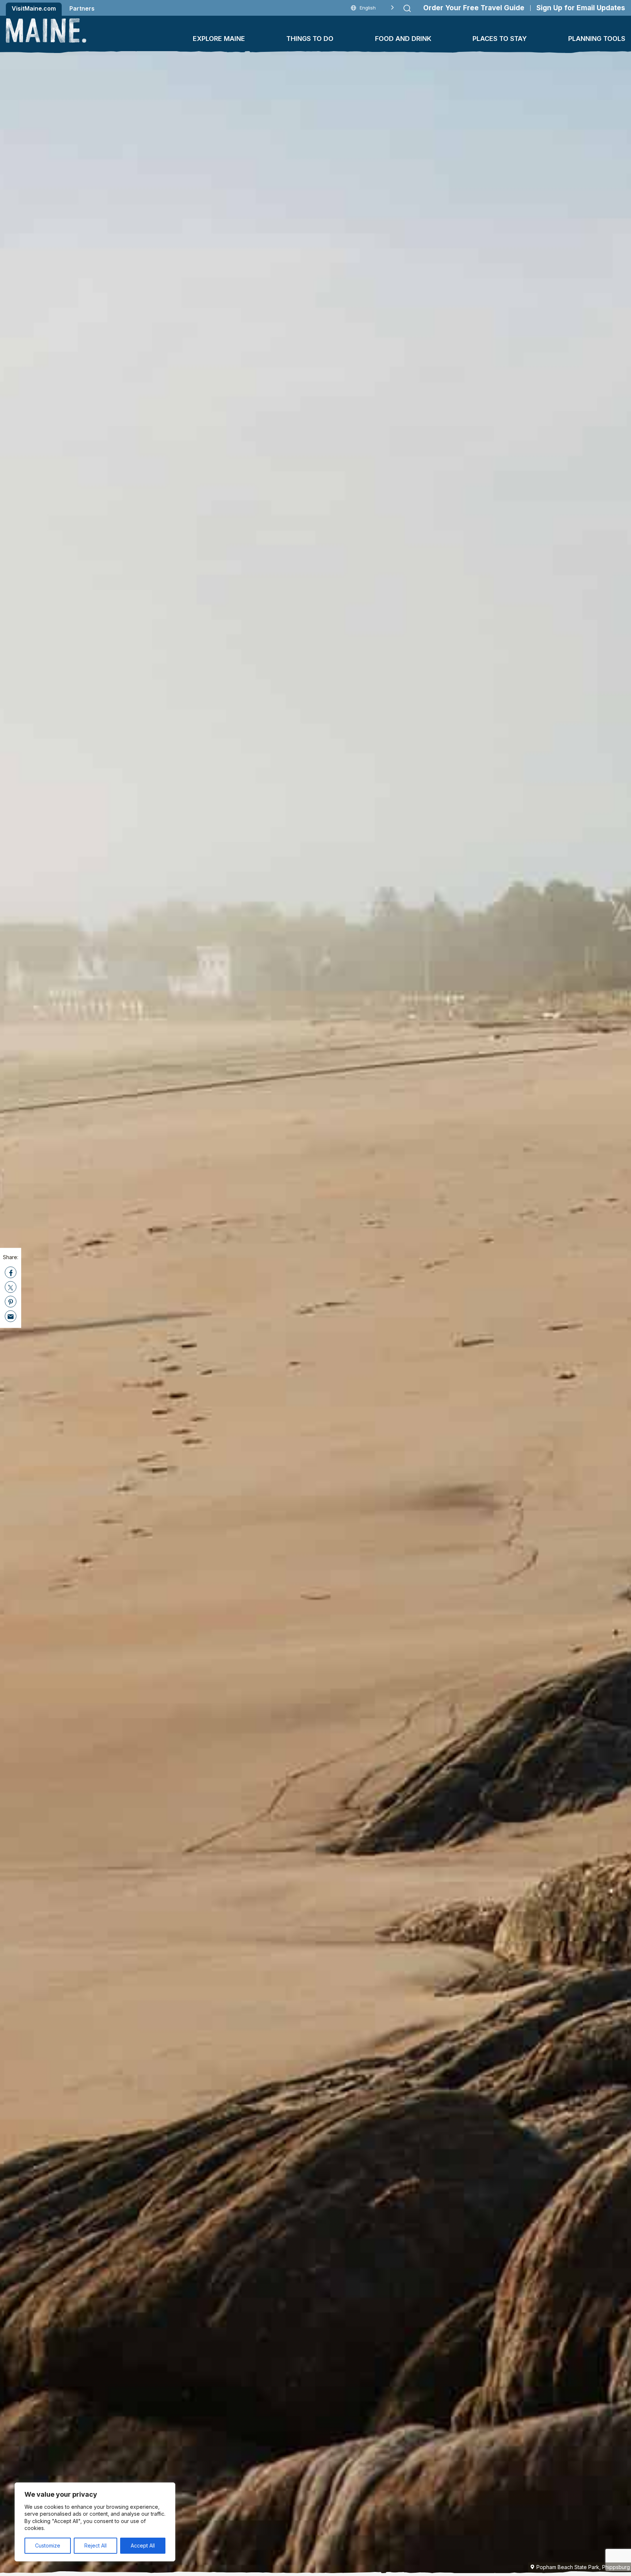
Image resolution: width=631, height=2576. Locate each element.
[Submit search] (407, 8)
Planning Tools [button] (597, 39)
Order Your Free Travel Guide (474, 8)
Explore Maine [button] (219, 39)
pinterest (11, 1302)
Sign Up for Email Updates (581, 8)
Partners (82, 8)
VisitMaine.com (34, 8)
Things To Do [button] (310, 39)
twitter (11, 1287)
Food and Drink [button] (403, 39)
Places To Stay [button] (500, 39)
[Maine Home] (46, 31)
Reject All (95, 2545)
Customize (48, 2545)
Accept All (143, 2545)
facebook (11, 1273)
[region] (95, 2522)
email (11, 1317)
